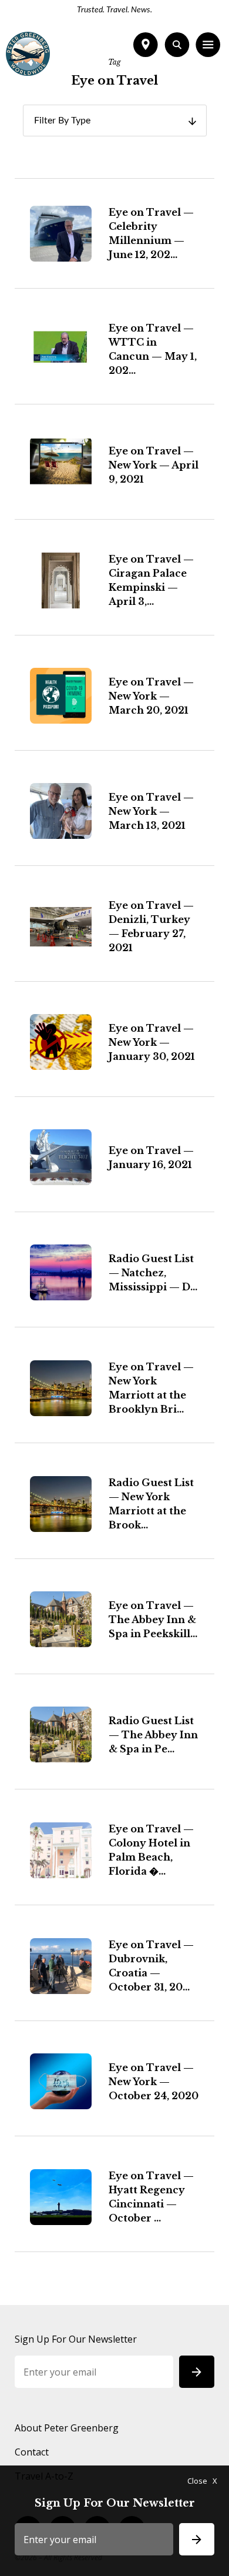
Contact (32, 2452)
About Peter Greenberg (67, 2428)
